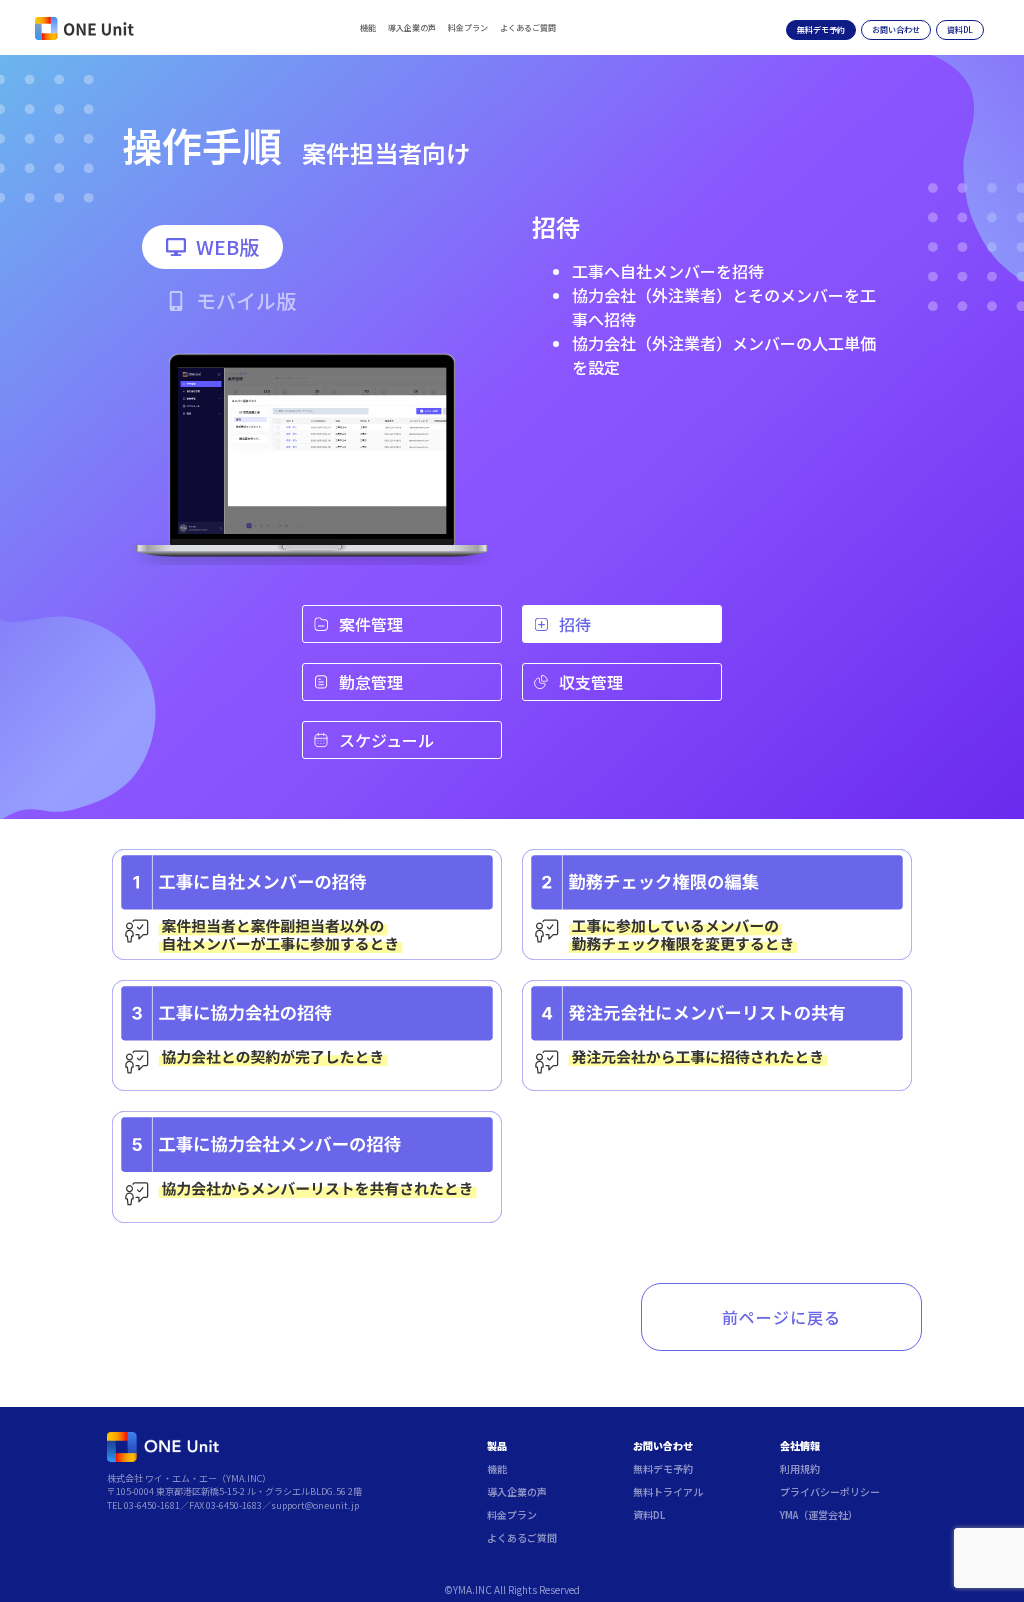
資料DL (649, 1514)
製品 (497, 1445)
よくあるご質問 (528, 27)
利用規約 (800, 1468)
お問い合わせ (663, 1445)
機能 (368, 27)
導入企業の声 (412, 27)
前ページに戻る (781, 1317)
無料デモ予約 (663, 1468)
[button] (212, 247)
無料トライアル (668, 1491)
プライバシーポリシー (830, 1491)
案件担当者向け (386, 152)
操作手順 (202, 145)
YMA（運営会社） (819, 1514)
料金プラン (468, 27)
